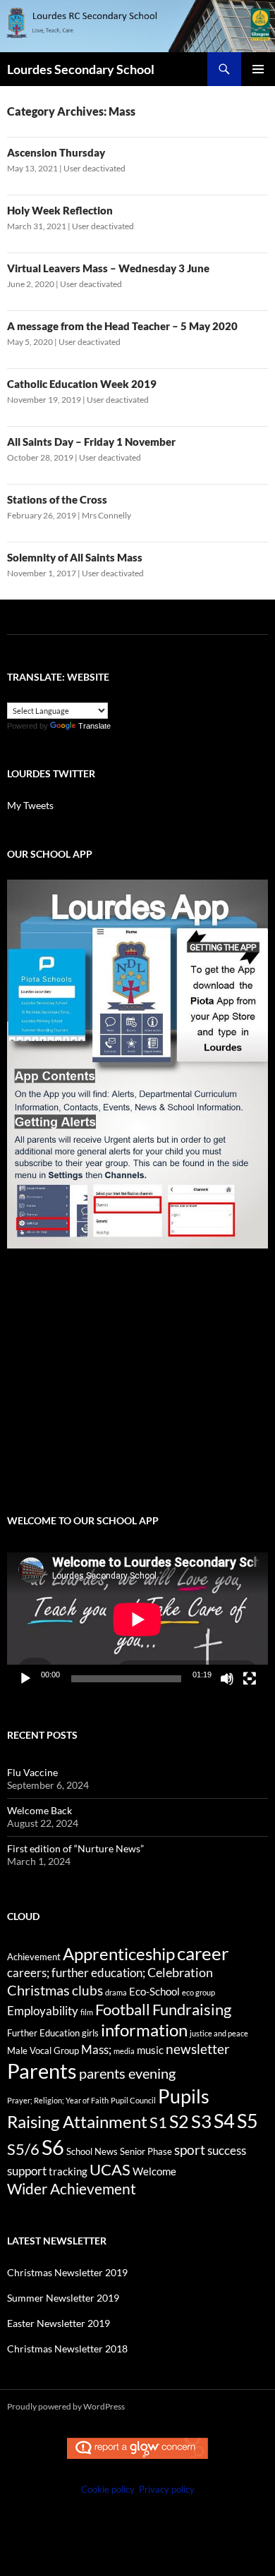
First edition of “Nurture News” (75, 1848)
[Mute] (227, 1679)
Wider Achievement (72, 2188)
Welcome (154, 2171)
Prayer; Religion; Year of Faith (58, 2100)
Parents (42, 2071)
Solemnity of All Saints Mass (75, 557)
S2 (179, 2121)
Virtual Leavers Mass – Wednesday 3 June (108, 268)
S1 (158, 2122)
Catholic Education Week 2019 (82, 384)
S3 (201, 2121)
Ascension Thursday (56, 152)
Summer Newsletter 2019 (63, 2298)
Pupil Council (133, 2100)
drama (116, 1992)
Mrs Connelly (106, 515)
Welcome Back (39, 1810)
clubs (87, 1990)
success (227, 2151)
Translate (94, 726)
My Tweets (30, 805)
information (144, 2030)
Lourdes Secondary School (81, 69)
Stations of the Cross (57, 499)
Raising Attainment (77, 2121)
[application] (137, 1620)
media (124, 2051)
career (203, 1953)
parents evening (127, 2073)
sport (190, 2150)
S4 (224, 2121)
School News (92, 2151)
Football (123, 2009)
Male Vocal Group (43, 2051)
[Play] (25, 1679)
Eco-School (154, 1991)
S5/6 (23, 2149)
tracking (68, 2171)
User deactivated (94, 168)
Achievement (34, 1957)
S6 (53, 2147)
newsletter (198, 2049)
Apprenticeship (119, 1954)
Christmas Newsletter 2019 (67, 2272)
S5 (248, 2121)
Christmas (38, 1990)
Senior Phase (146, 2151)
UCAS (110, 2169)
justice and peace (219, 2033)
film (87, 2012)
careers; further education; (76, 1973)
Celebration (180, 1973)
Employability (43, 2011)
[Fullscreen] (250, 1679)
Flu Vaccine (32, 1772)
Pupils (184, 2096)
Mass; (96, 2050)
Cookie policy (108, 2489)
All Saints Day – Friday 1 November (91, 442)
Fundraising (192, 2009)
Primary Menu (258, 69)
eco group (198, 1992)
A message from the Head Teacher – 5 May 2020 (122, 326)
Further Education (43, 2033)
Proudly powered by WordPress (66, 2406)
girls (90, 2033)
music (150, 2050)
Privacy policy (167, 2489)
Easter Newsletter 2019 (59, 2323)
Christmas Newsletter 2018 (67, 2349)
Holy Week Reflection (60, 210)
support (27, 2171)
